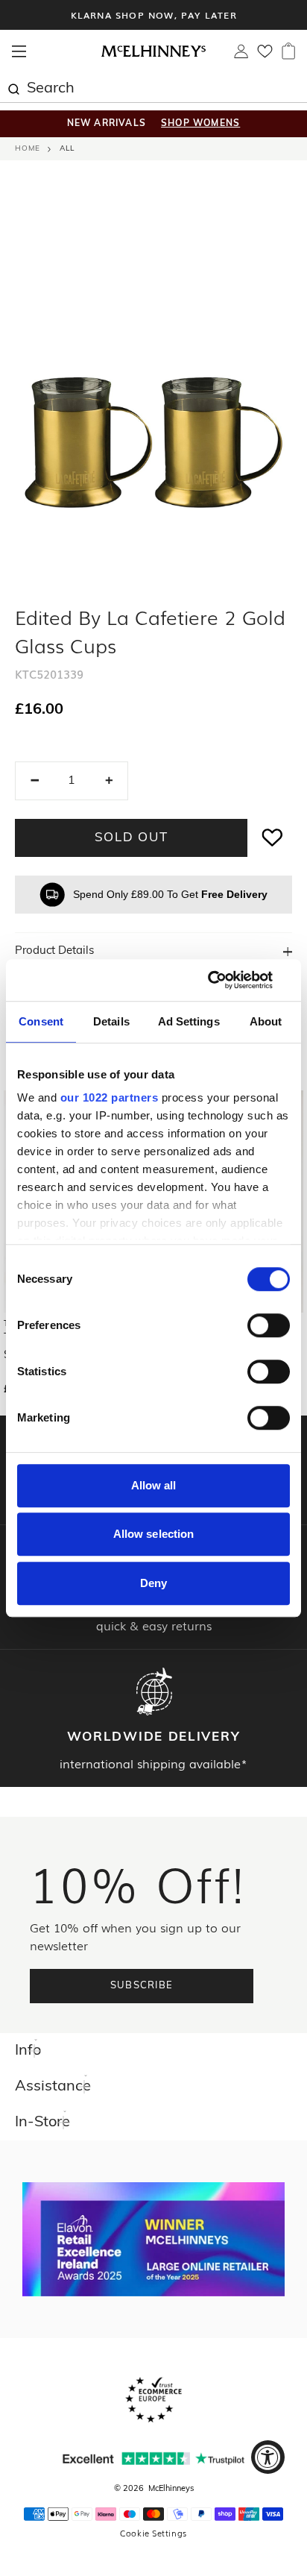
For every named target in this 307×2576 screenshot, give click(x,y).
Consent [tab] (41, 1021)
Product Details (54, 951)
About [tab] (266, 1021)
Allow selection (154, 1534)
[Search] (13, 87)
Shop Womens (200, 124)
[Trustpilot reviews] (153, 2459)
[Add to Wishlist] (273, 838)
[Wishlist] (265, 56)
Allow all (154, 1485)
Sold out (132, 838)
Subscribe (142, 1986)
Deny (153, 1583)
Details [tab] (111, 1021)
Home (28, 149)
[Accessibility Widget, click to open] (268, 2457)
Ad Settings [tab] (189, 1021)
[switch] (269, 1325)
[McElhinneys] (153, 54)
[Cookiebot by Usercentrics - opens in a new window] (225, 980)
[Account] (241, 55)
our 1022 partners (110, 1097)
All (67, 149)
